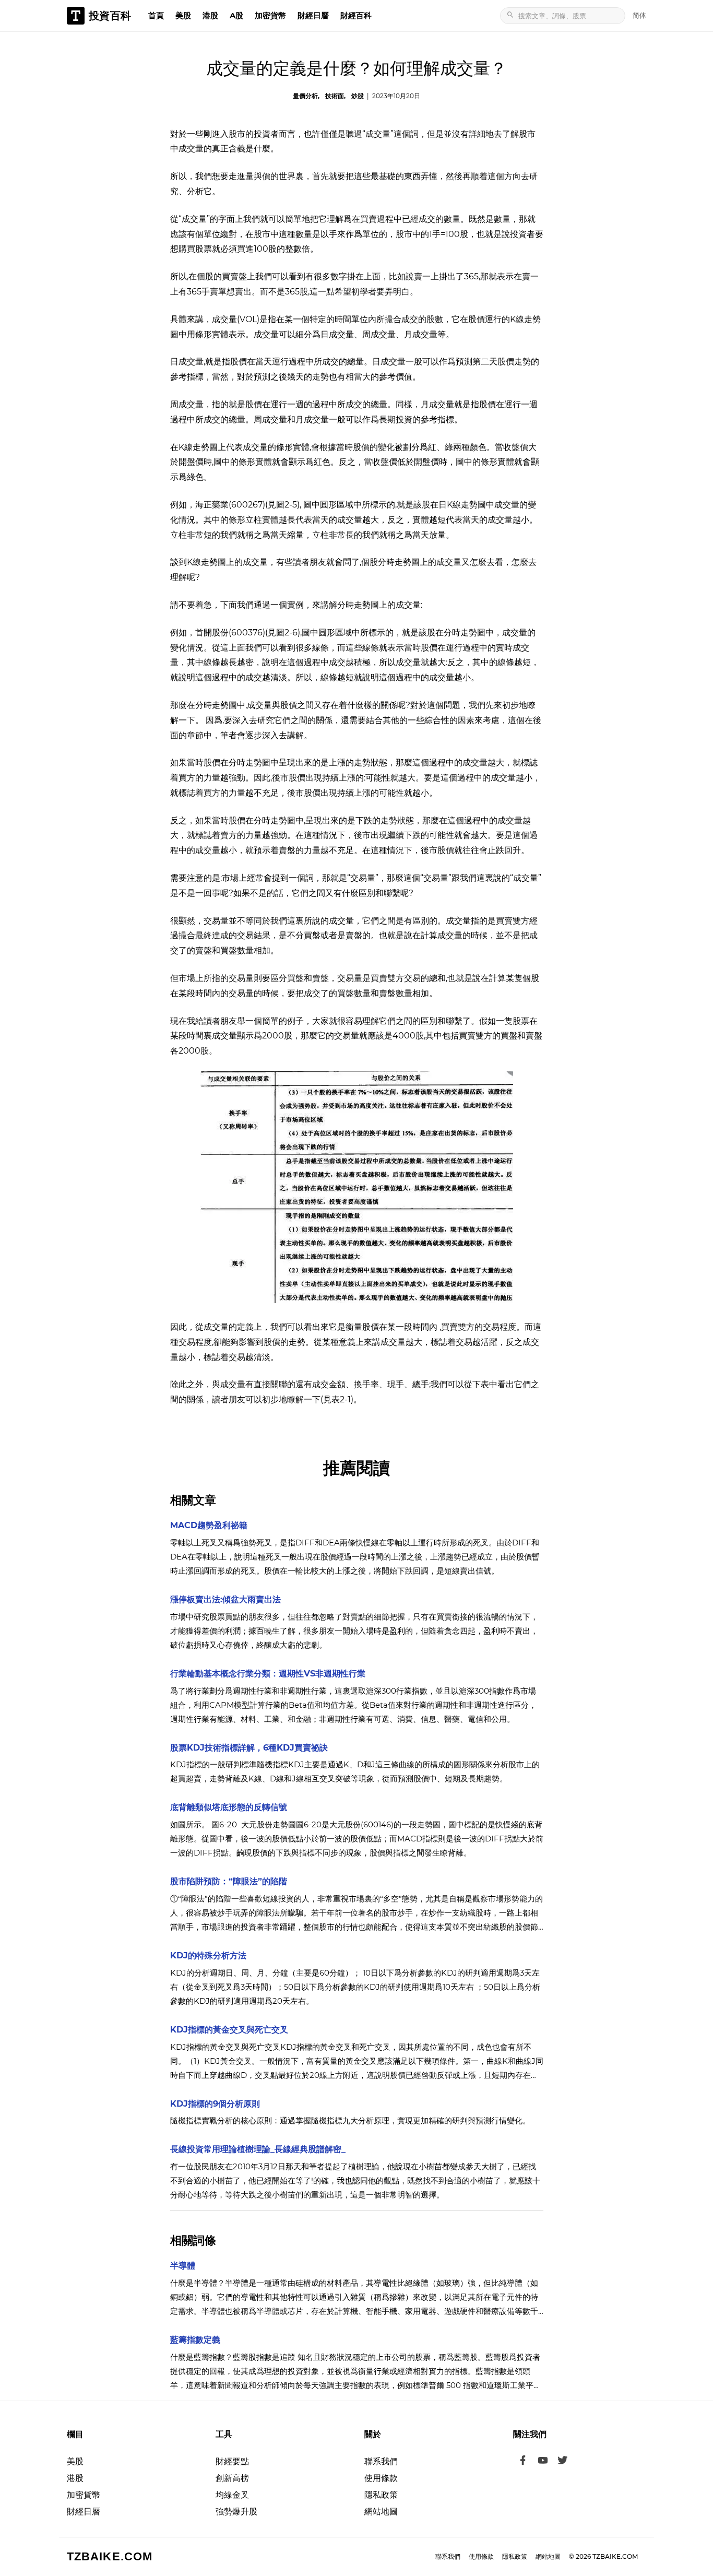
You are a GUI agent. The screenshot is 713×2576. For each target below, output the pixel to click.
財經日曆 (313, 15)
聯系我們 (381, 2461)
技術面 (335, 96)
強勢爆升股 (236, 2512)
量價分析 (305, 96)
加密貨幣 (270, 15)
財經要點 (232, 2461)
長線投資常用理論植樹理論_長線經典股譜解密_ (258, 2149)
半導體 (183, 2266)
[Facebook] (523, 2462)
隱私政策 (381, 2495)
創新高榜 (232, 2478)
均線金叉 (232, 2495)
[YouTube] (543, 2462)
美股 (183, 15)
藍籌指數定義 (195, 2340)
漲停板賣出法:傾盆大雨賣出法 (225, 1599)
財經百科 (356, 15)
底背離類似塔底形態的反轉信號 (229, 1807)
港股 (210, 15)
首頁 (156, 15)
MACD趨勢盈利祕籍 (209, 1525)
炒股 (358, 96)
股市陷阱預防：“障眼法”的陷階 (229, 1881)
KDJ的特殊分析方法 (208, 1955)
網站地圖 (381, 2512)
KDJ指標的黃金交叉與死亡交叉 (229, 2030)
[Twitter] (563, 2462)
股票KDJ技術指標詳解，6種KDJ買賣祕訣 (249, 1748)
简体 (639, 15)
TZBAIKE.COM (110, 2556)
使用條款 (381, 2478)
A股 (236, 15)
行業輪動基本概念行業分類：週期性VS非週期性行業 (268, 1674)
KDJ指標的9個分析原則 (215, 2104)
